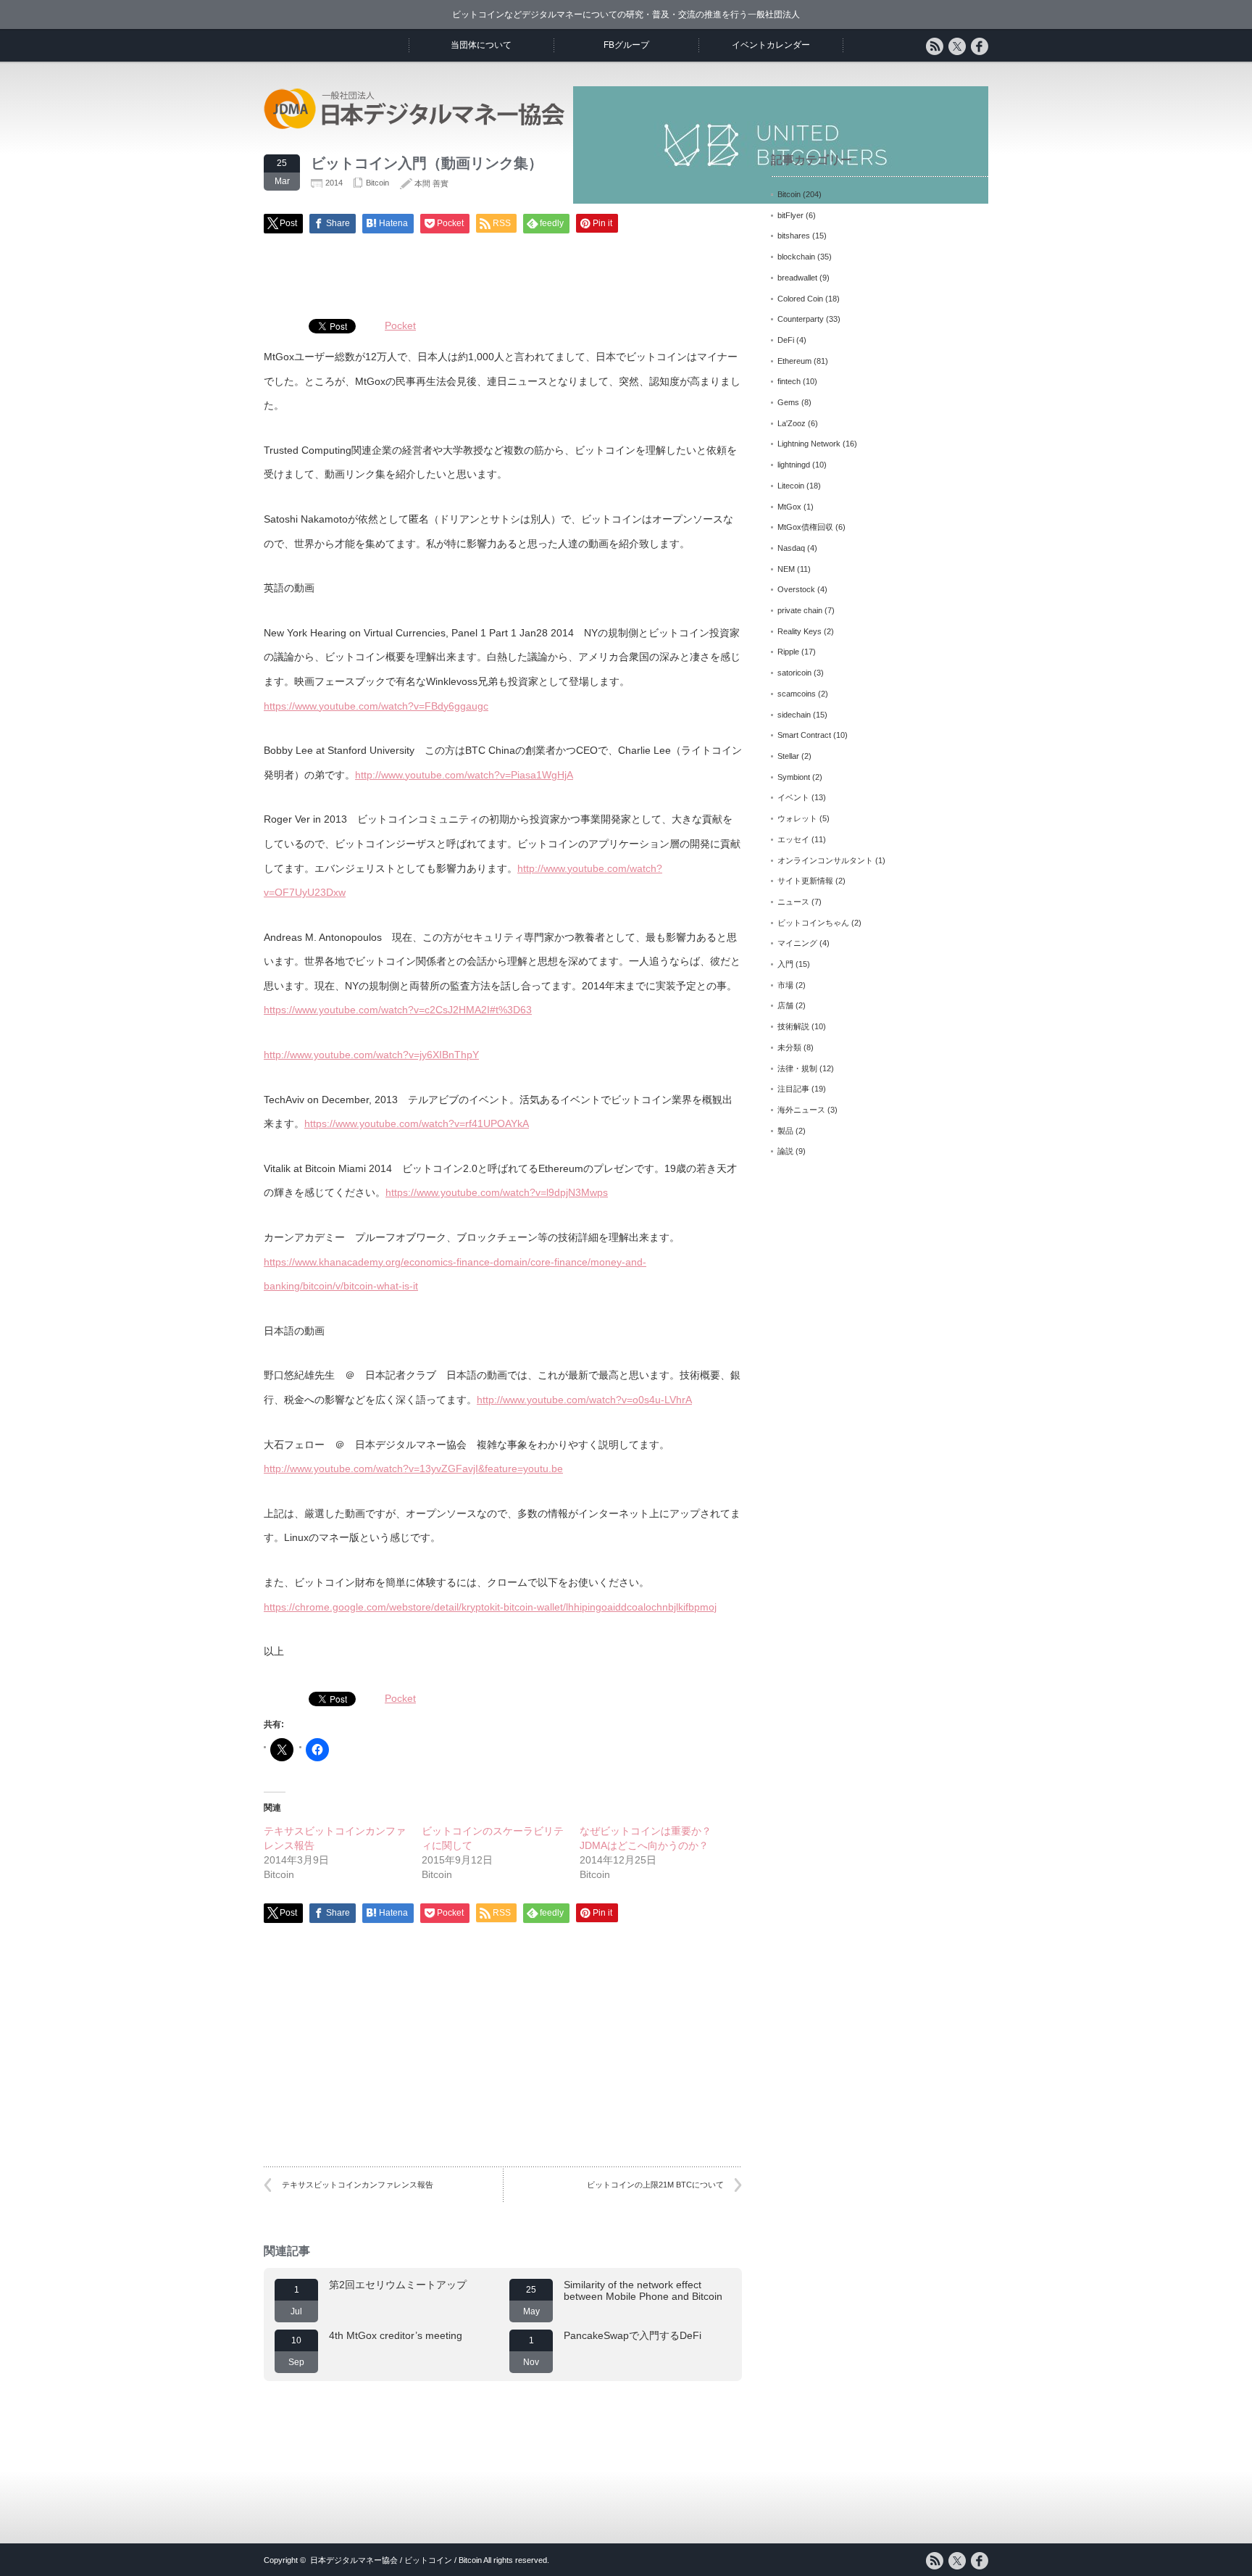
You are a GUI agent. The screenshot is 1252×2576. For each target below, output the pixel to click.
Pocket (400, 325)
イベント (793, 797)
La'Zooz (792, 423)
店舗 (785, 1005)
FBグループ (626, 45)
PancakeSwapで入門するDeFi (633, 2335)
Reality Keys (800, 631)
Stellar (788, 756)
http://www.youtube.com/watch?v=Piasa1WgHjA (464, 775)
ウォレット (797, 818)
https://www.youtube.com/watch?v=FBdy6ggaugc (376, 706)
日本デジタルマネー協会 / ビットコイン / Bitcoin (396, 2560)
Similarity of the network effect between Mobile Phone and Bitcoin (643, 2290)
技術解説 (793, 1026)
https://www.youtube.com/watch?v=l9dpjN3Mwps (497, 1192)
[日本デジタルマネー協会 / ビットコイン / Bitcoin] (416, 126)
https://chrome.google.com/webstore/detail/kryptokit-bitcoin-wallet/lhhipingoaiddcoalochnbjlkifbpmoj (490, 1607)
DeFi (786, 340)
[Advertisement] (503, 270)
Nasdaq (791, 548)
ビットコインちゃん (813, 923)
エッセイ (793, 839)
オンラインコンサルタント (825, 860)
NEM (786, 569)
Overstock (796, 589)
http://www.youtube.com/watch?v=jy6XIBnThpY (371, 1055)
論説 (785, 1151)
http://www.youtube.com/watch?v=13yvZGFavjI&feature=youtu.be (413, 1468)
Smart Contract (804, 735)
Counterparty (801, 319)
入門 (785, 964)
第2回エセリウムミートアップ (398, 2285)
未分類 (789, 1047)
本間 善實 (431, 183)
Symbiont (794, 777)
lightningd (794, 465)
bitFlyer (790, 215)
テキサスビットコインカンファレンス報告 (358, 2185)
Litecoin (791, 486)
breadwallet (797, 278)
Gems (788, 402)
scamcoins (797, 694)
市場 (785, 985)
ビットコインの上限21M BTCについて (655, 2185)
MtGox (789, 507)
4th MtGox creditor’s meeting (396, 2335)
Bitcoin (377, 183)
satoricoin (794, 673)
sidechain (794, 715)
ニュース (793, 902)
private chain (800, 610)
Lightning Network (809, 444)
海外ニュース (801, 1110)
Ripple (788, 652)
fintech (789, 381)
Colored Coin (800, 299)
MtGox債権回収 (805, 527)
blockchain (796, 257)
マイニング (797, 943)
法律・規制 (797, 1068)
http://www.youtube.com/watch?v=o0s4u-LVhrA (584, 1400)
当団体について (481, 45)
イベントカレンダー (771, 45)
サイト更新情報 (805, 881)
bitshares (794, 236)
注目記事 (793, 1089)
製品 (785, 1131)
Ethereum (794, 361)
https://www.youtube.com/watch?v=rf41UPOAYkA (417, 1123)
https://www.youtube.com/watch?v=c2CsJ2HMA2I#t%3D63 (398, 1010)
